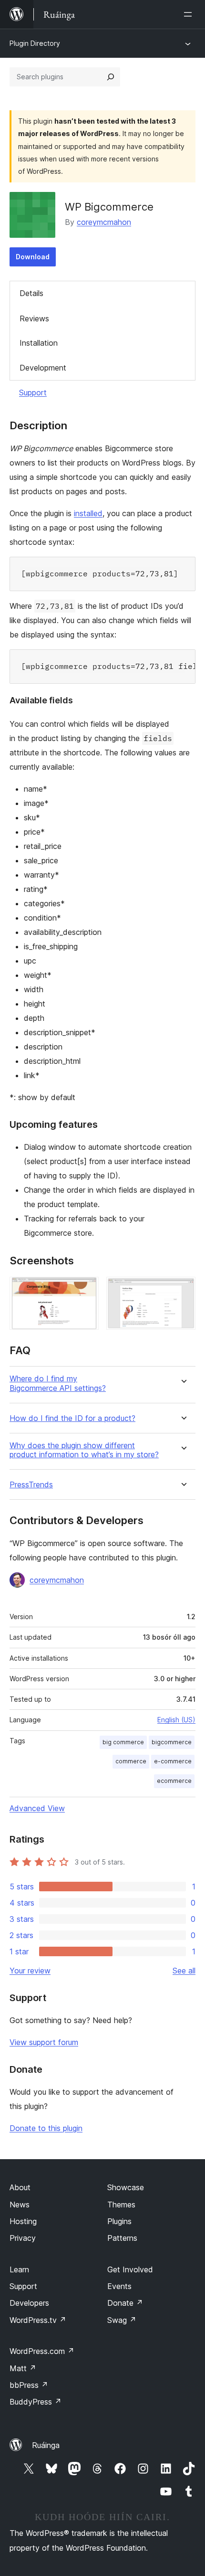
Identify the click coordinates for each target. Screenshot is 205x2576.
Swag (122, 2320)
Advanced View (37, 1808)
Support (33, 392)
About (20, 2187)
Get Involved (130, 2269)
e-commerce (173, 1761)
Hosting (23, 2221)
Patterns (122, 2238)
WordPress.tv (38, 2320)
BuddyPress (36, 2402)
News (20, 2205)
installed (88, 513)
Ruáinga (46, 2445)
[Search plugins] (111, 77)
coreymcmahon (104, 222)
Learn (19, 2269)
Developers (29, 2303)
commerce (131, 1761)
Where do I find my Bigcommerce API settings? (58, 1383)
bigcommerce (172, 1742)
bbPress (29, 2385)
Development (43, 368)
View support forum (44, 2042)
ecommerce (174, 1781)
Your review (30, 1971)
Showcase (126, 2187)
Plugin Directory (35, 43)
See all (184, 1971)
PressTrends (31, 1485)
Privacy (23, 2238)
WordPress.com (42, 2351)
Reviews (34, 318)
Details (31, 293)
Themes (121, 2205)
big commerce (123, 1742)
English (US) (176, 1720)
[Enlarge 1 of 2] (86, 1290)
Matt (23, 2368)
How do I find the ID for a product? (72, 1418)
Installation (39, 343)
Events (119, 2286)
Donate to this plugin (46, 2128)
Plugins (119, 2221)
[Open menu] (190, 14)
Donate (125, 2303)
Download (33, 257)
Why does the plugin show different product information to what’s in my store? (84, 1450)
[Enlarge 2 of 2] (183, 1290)
